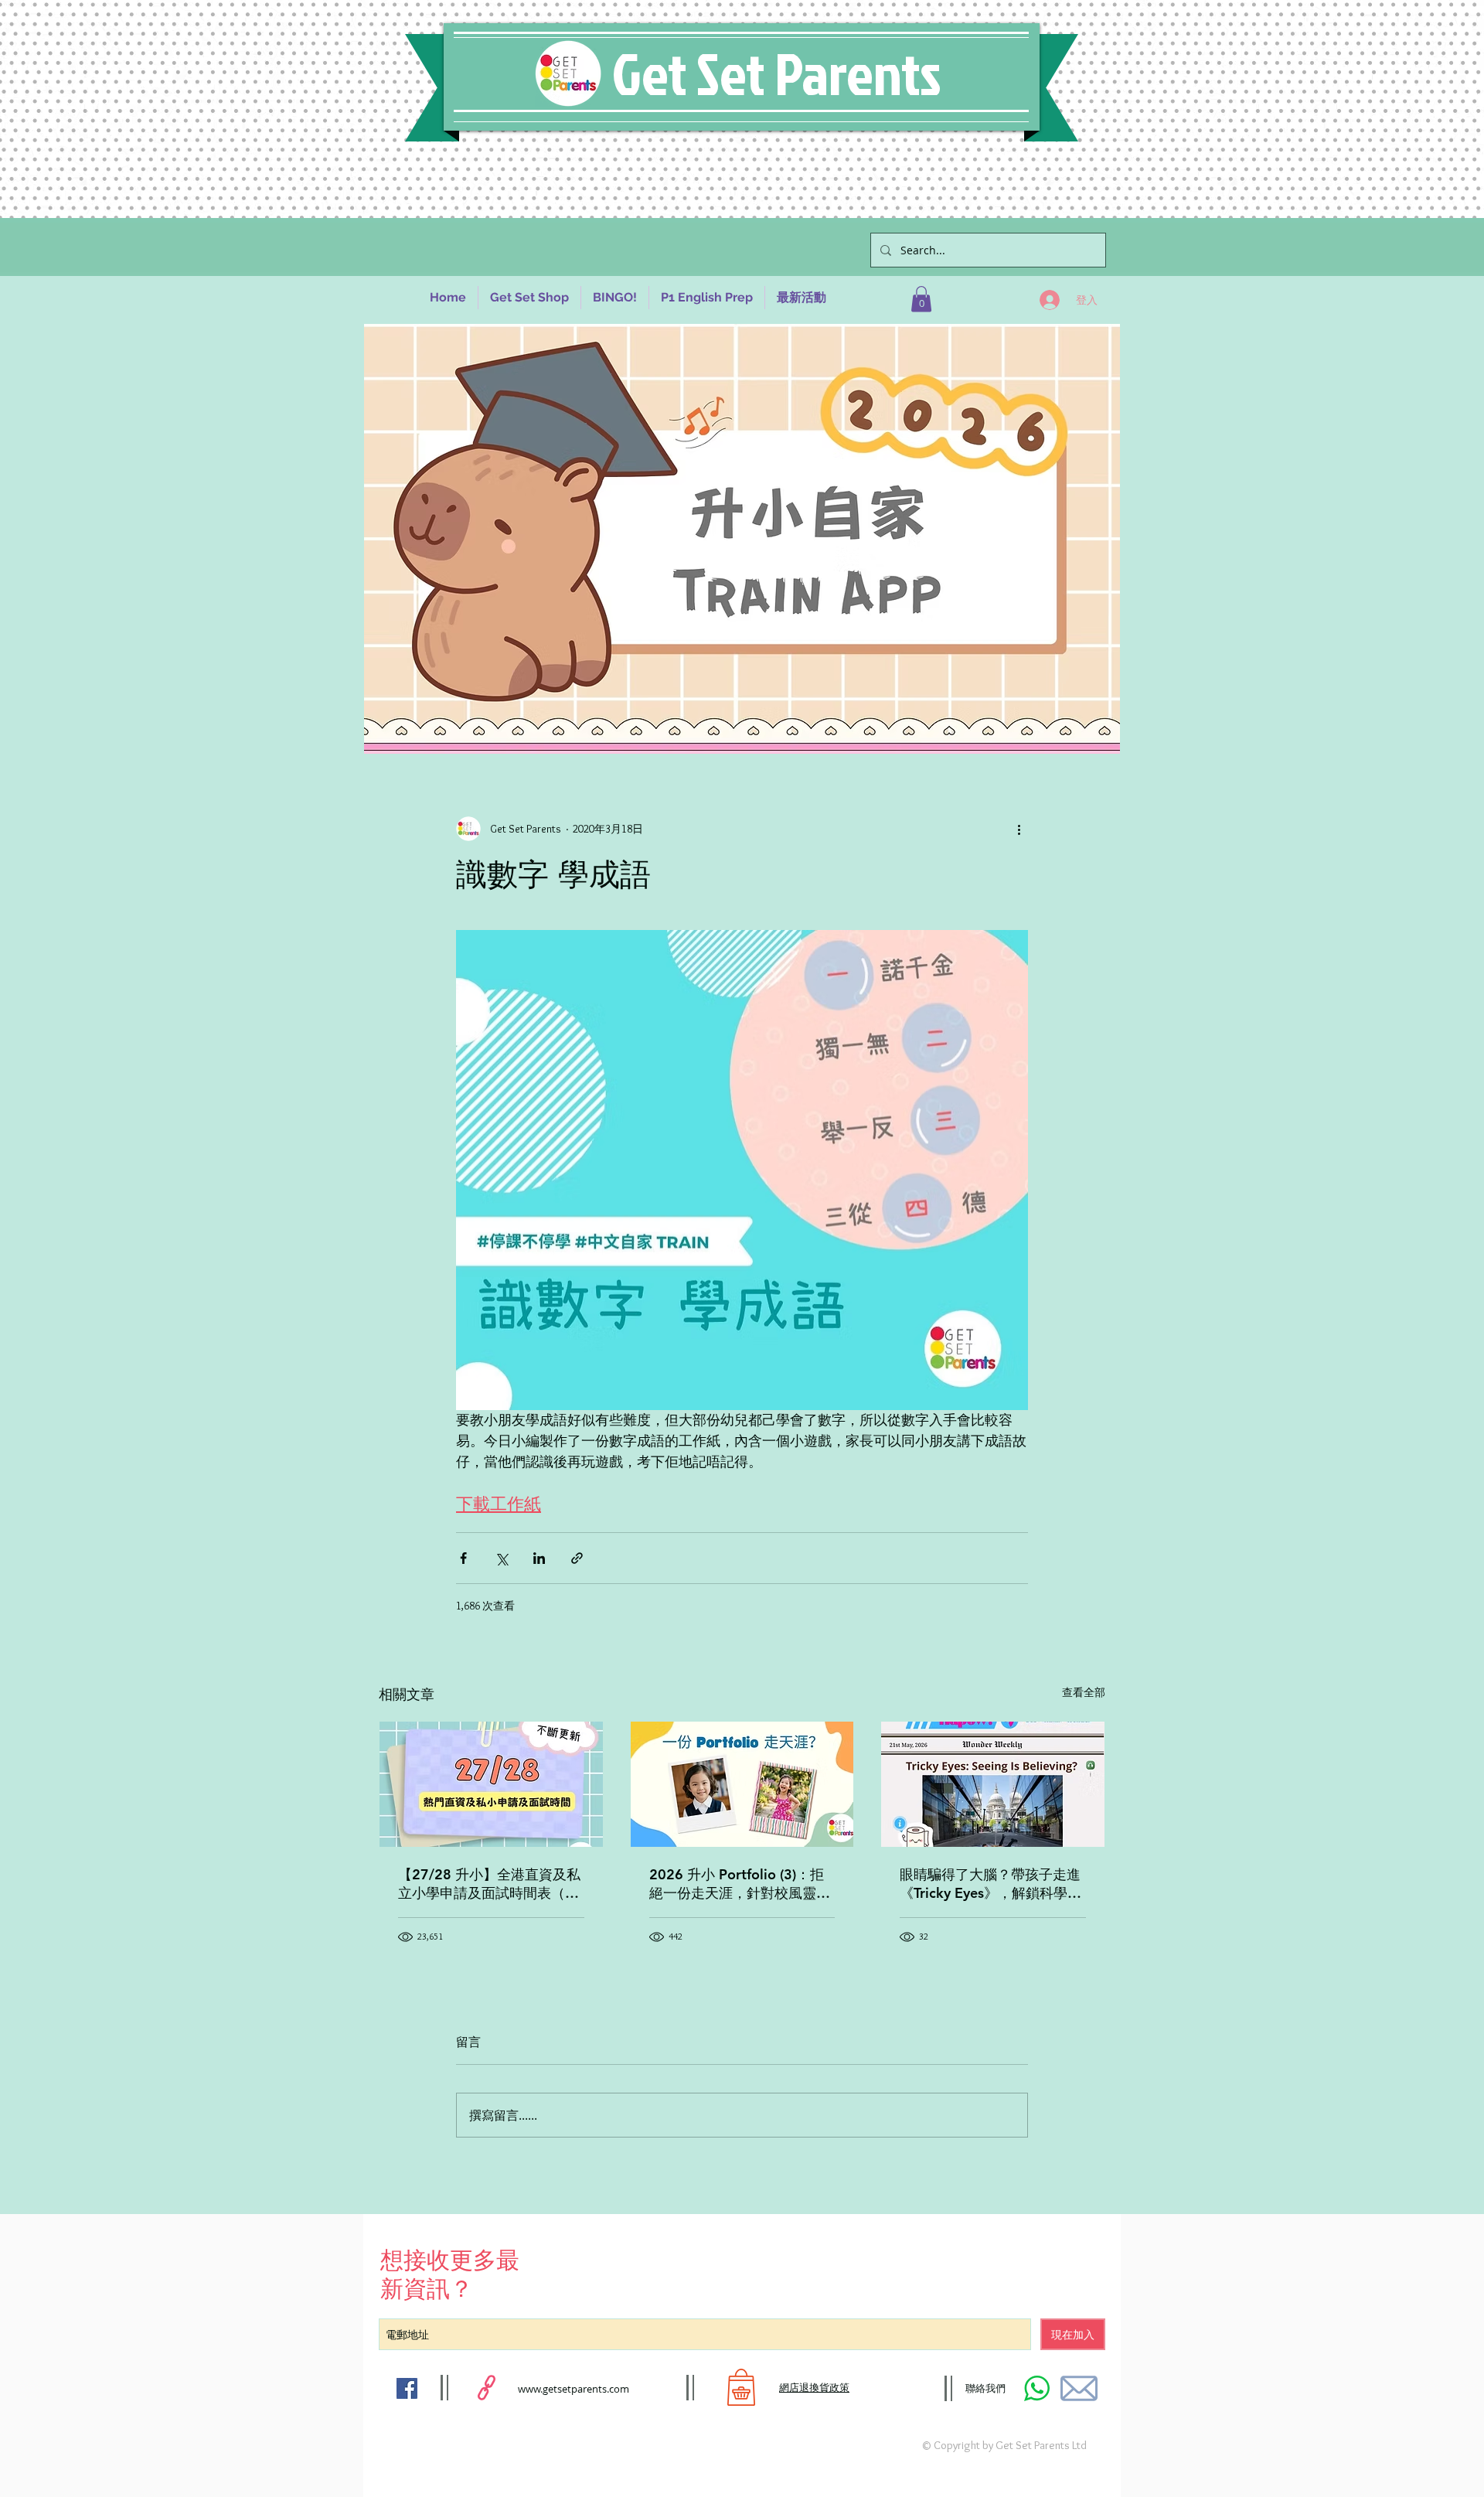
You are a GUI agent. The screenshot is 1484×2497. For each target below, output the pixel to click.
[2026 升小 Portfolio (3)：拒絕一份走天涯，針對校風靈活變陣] (742, 1784)
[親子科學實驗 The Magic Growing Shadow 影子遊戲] (993, 1784)
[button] (921, 299)
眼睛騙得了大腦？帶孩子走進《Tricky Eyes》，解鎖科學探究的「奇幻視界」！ (990, 1884)
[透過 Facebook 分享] (463, 1558)
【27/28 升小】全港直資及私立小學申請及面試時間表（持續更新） (489, 1884)
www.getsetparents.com (574, 2389)
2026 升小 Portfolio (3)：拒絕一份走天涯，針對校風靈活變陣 (740, 1884)
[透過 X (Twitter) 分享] (501, 1558)
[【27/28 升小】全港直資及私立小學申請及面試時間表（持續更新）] (491, 1784)
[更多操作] (1019, 829)
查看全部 (1084, 1692)
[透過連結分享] (577, 1558)
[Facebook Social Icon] (407, 2388)
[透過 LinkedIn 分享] (539, 1558)
